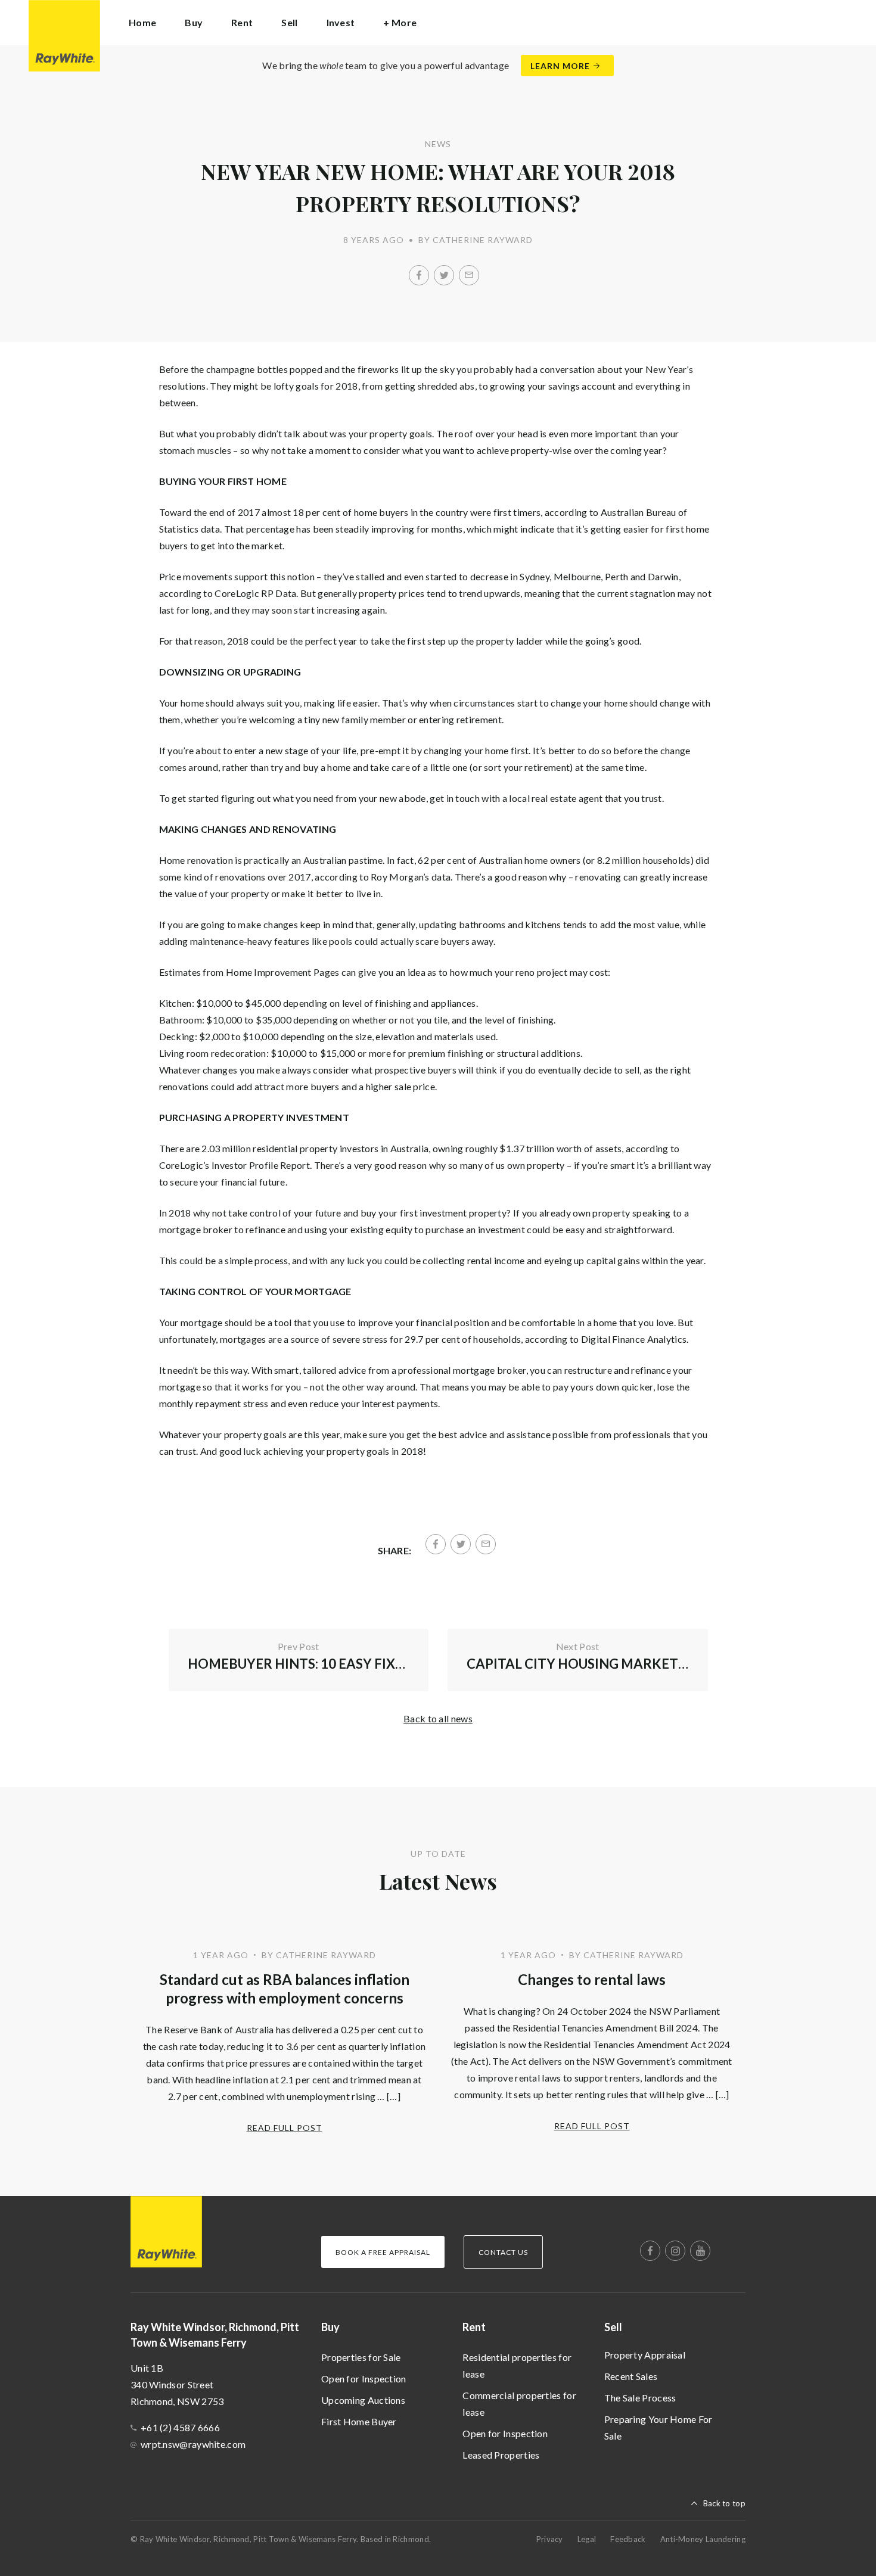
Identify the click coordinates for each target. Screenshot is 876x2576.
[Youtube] (700, 2251)
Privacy (550, 2539)
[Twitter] (444, 275)
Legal (587, 2539)
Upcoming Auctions (363, 2400)
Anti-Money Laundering (703, 2539)
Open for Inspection (364, 2379)
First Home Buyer (359, 2421)
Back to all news (438, 1718)
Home (142, 22)
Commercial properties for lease (519, 2404)
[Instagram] (675, 2251)
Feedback (628, 2539)
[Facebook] (419, 275)
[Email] (469, 275)
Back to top (724, 2503)
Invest (341, 22)
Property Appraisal (645, 2355)
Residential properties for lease (517, 2365)
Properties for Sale (361, 2357)
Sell (613, 2327)
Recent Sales (631, 2376)
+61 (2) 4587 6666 (180, 2427)
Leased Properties (501, 2455)
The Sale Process (640, 2398)
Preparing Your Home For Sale (658, 2427)
